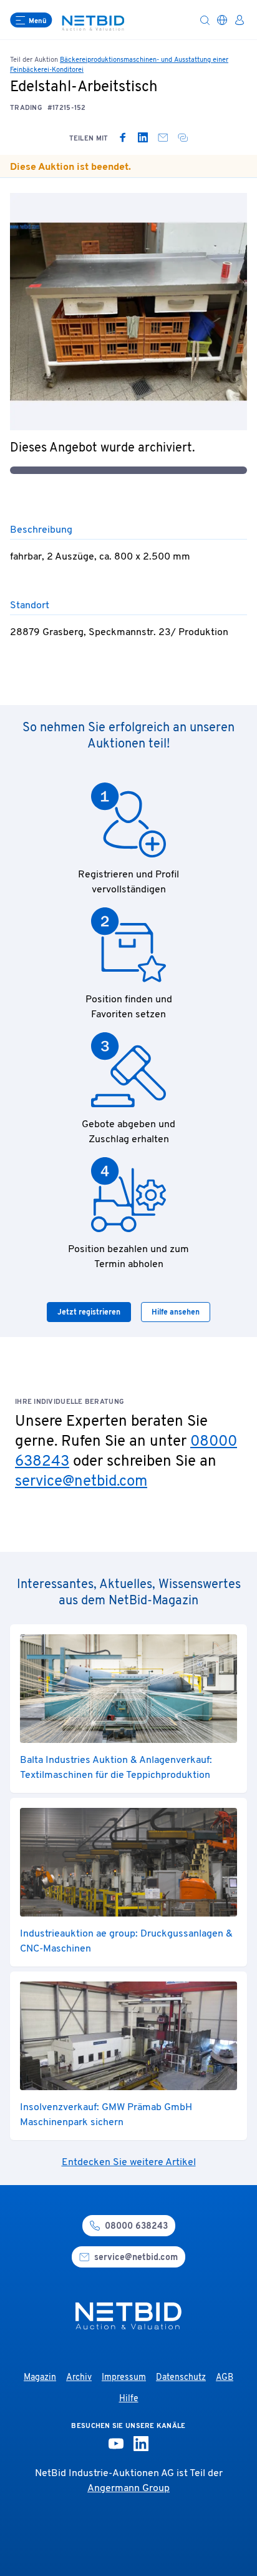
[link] (123, 137)
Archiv (79, 2378)
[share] (183, 137)
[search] (205, 20)
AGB (225, 2378)
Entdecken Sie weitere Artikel (129, 2163)
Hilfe (129, 2399)
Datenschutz (181, 2378)
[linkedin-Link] (141, 2444)
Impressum (124, 2378)
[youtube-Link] (116, 2444)
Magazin (40, 2378)
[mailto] (163, 137)
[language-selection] (222, 20)
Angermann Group (128, 2489)
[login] (240, 20)
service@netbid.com (81, 1482)
